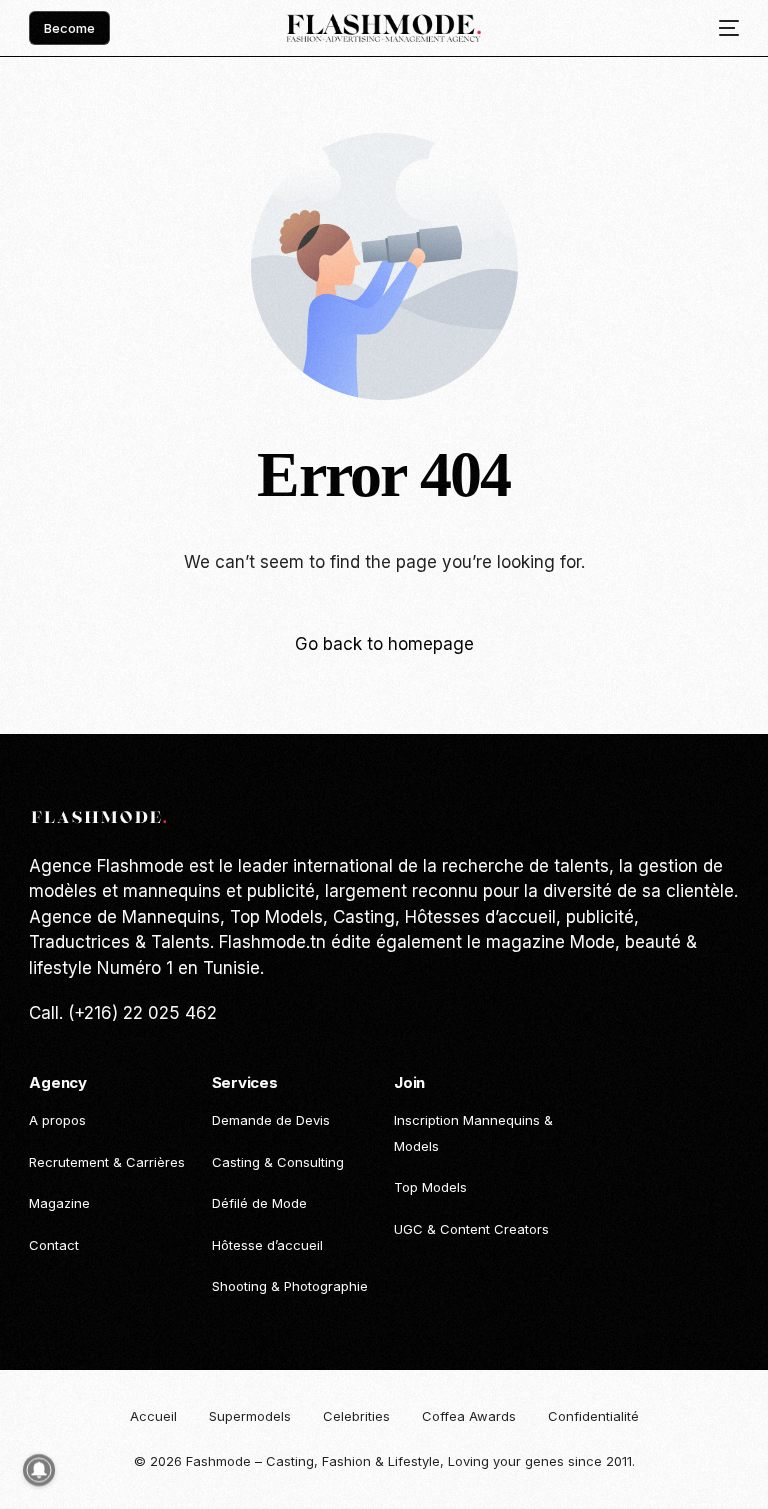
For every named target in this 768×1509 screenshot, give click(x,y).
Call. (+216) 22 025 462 (123, 1013)
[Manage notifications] (39, 1470)
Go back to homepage (384, 644)
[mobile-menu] (721, 28)
